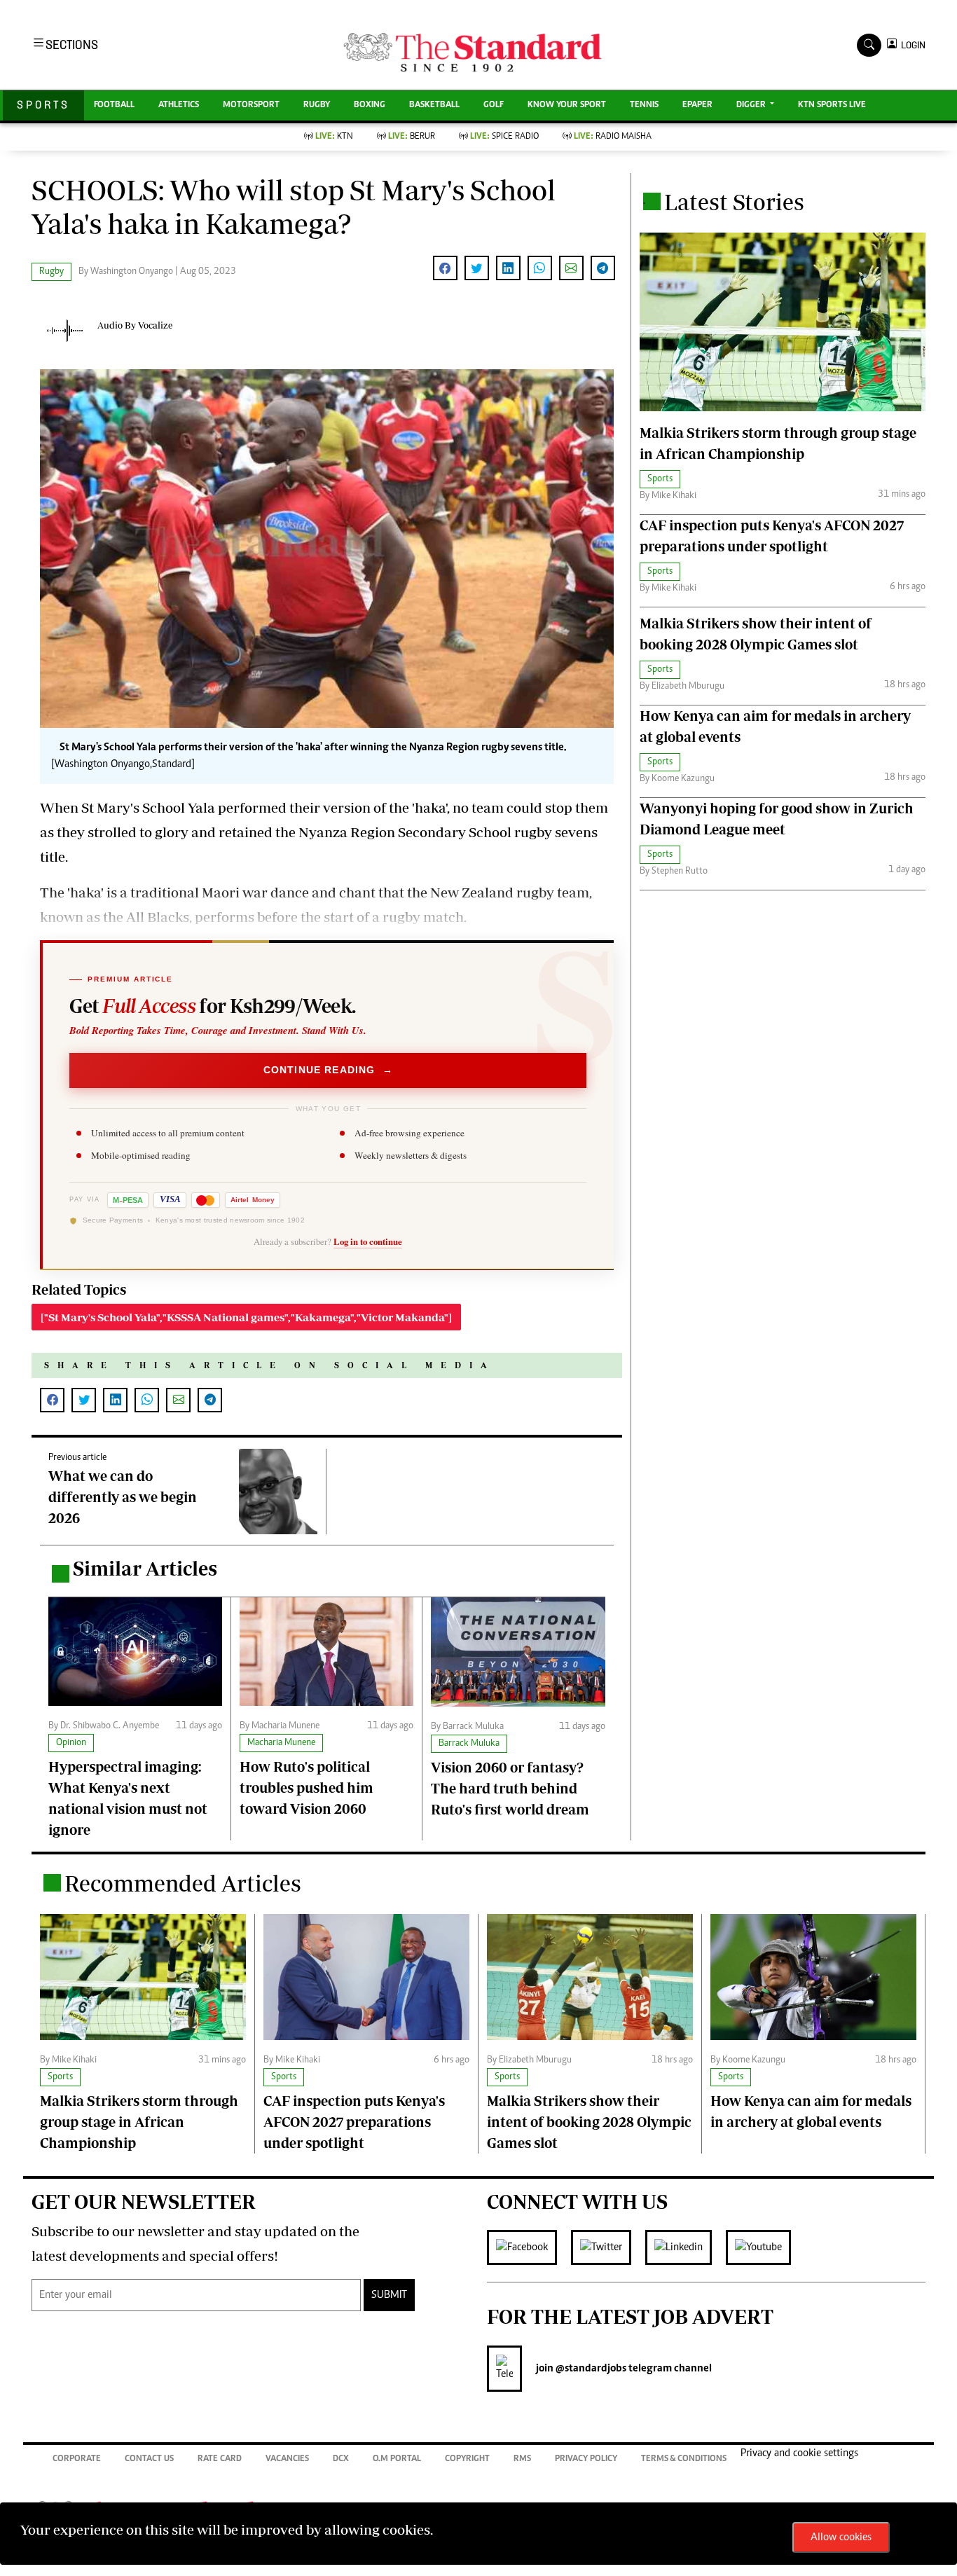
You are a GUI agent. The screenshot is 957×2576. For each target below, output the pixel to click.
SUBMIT (389, 2295)
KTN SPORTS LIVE (832, 105)
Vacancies (287, 2459)
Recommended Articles (183, 1883)
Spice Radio (504, 137)
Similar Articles (145, 1568)
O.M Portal (397, 2459)
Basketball (434, 105)
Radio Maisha (613, 137)
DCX (341, 2459)
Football (114, 105)
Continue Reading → (328, 1070)
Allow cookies (841, 2537)
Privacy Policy (586, 2459)
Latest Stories (734, 202)
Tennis (644, 105)
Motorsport (251, 105)
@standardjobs (590, 2369)
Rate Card (220, 2459)
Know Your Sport (567, 105)
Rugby (317, 105)
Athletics (179, 105)
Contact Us (149, 2459)
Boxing (370, 105)
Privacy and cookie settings (799, 2453)
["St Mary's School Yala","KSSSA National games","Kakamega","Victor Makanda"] (246, 1317)
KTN (334, 137)
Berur (412, 137)
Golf (494, 105)
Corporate (77, 2459)
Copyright (467, 2459)
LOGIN (911, 45)
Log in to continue (368, 1241)
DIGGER (752, 105)
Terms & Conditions (684, 2459)
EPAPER (697, 105)
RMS (522, 2459)
